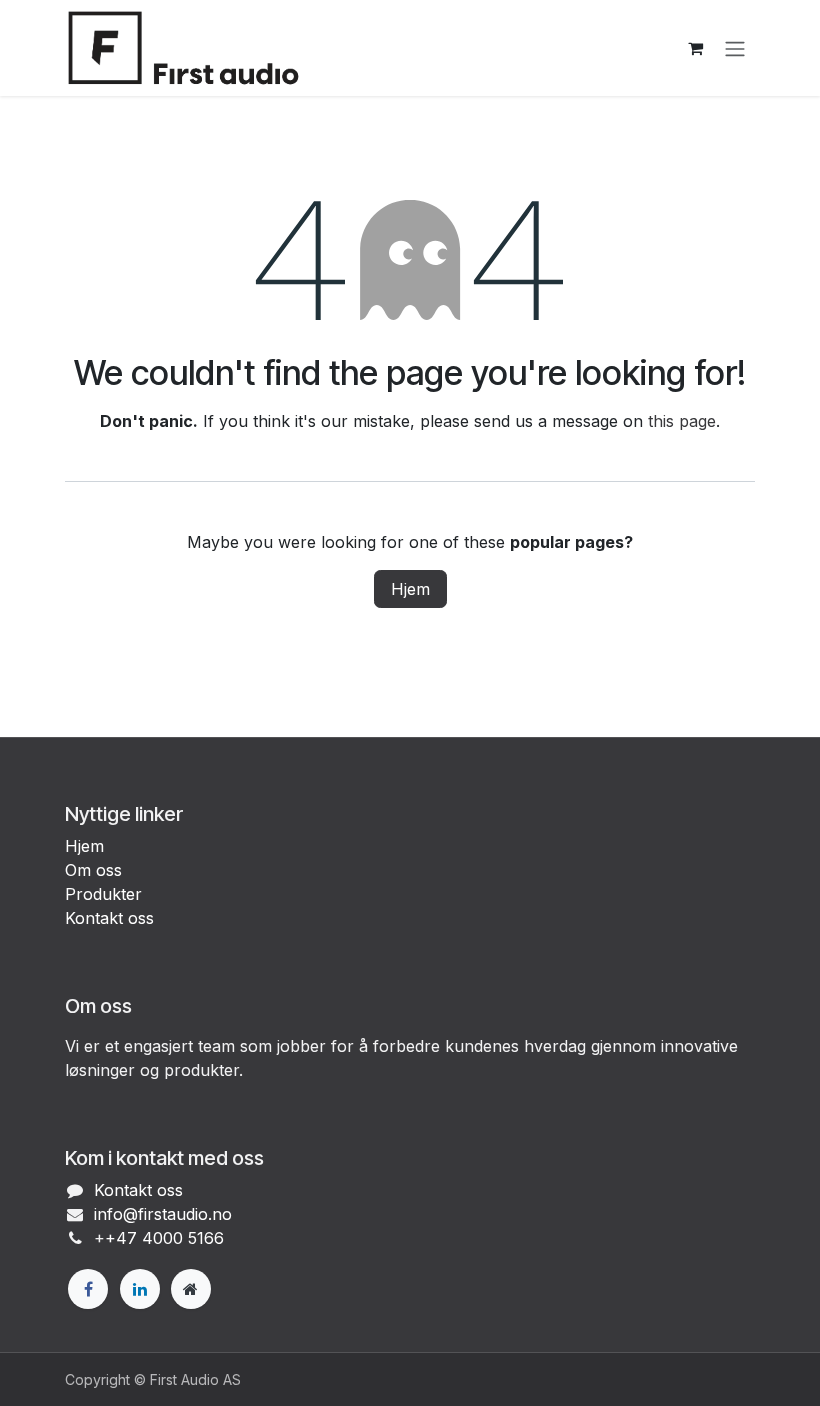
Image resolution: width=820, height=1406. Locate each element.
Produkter (103, 894)
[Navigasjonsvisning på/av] (735, 48)
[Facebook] (88, 1289)
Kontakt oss (109, 918)
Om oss (93, 870)
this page (682, 421)
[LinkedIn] (140, 1289)
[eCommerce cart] (695, 48)
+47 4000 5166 (164, 1238)
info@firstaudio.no (163, 1214)
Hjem (410, 589)
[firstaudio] (191, 1289)
